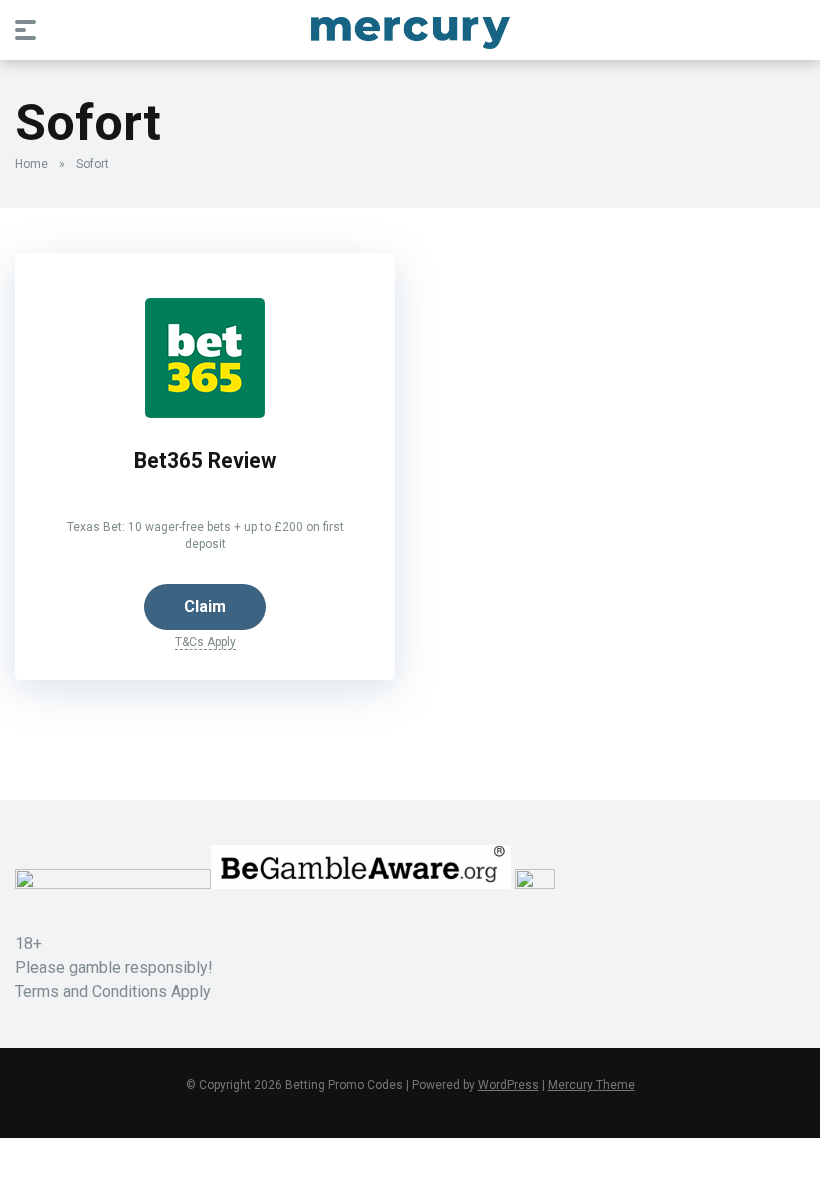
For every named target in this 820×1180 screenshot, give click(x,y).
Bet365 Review (205, 460)
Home (31, 164)
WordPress (508, 1085)
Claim (205, 606)
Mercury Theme (591, 1085)
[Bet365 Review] (205, 412)
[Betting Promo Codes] (410, 29)
